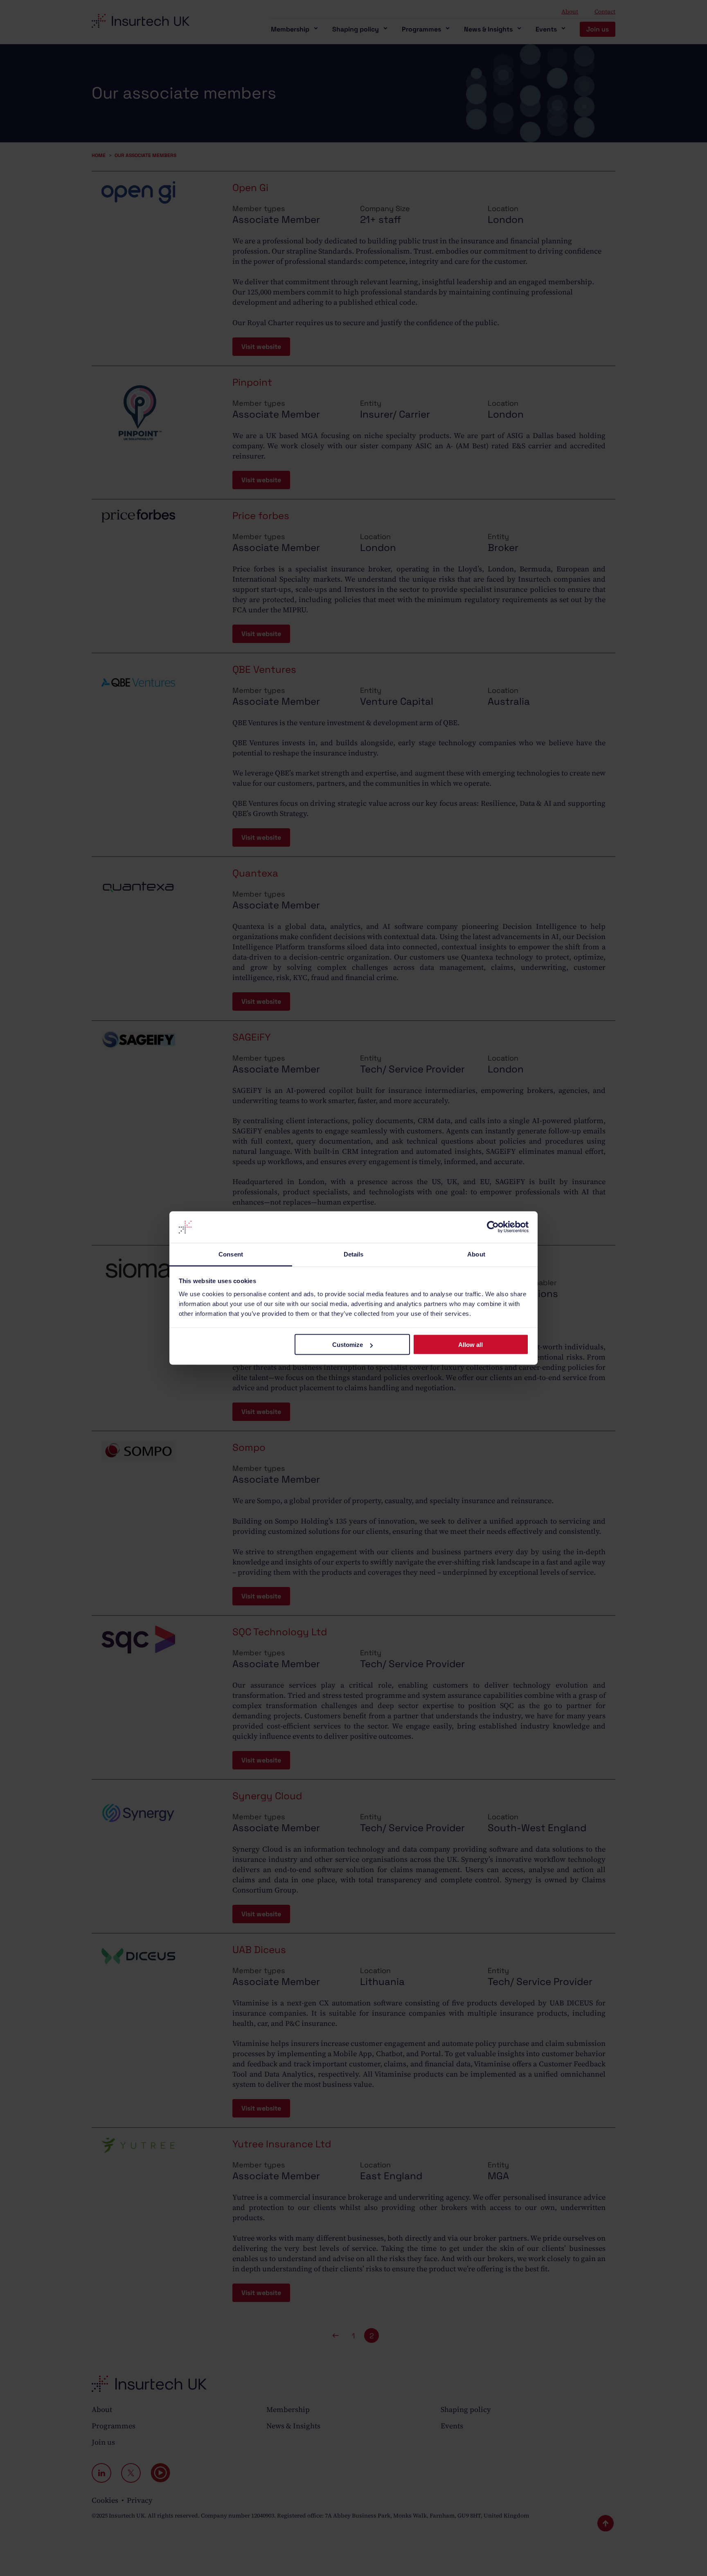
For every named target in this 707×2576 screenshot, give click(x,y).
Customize (348, 1345)
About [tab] (476, 1254)
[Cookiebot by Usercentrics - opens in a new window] (493, 1227)
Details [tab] (354, 1254)
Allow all (471, 1345)
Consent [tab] (231, 1254)
